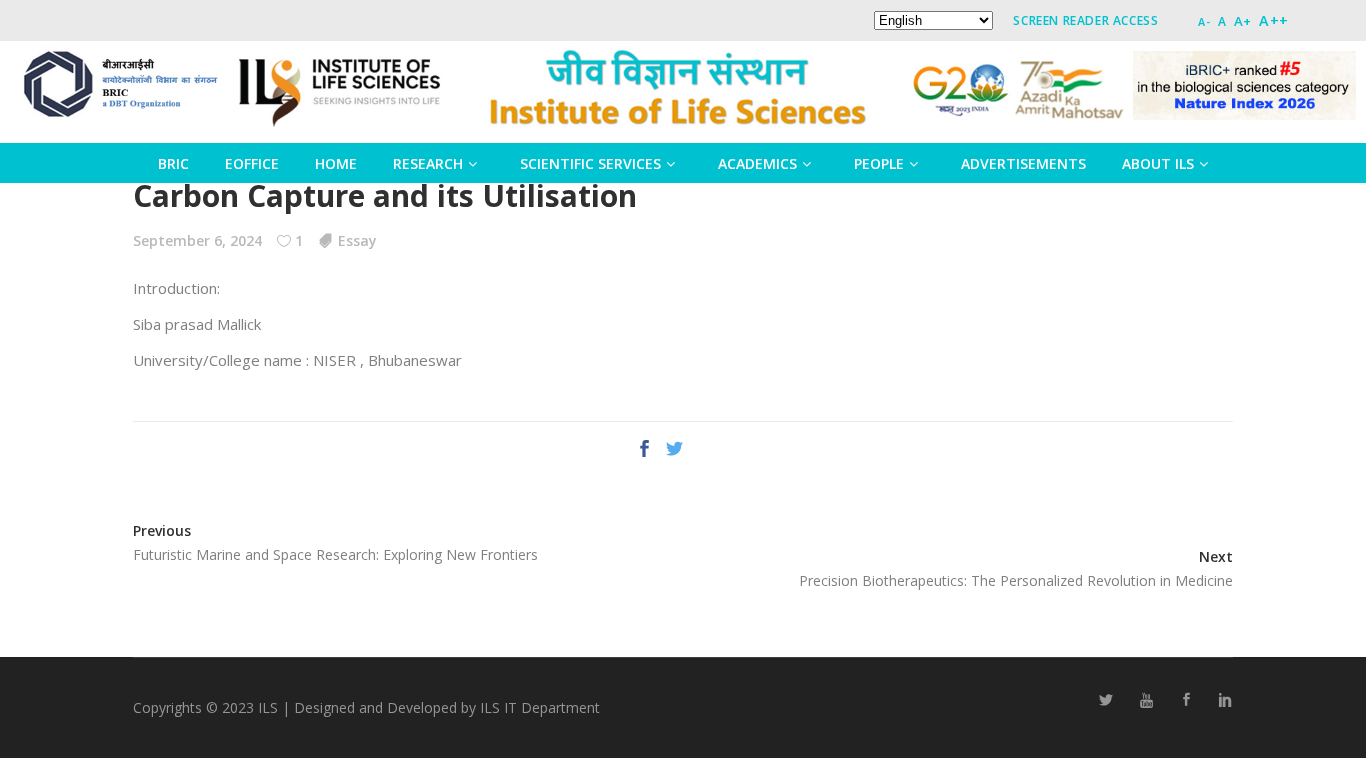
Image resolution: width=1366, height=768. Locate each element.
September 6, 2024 (197, 240)
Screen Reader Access (1085, 20)
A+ (1243, 21)
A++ (1274, 20)
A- (1204, 21)
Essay (357, 240)
